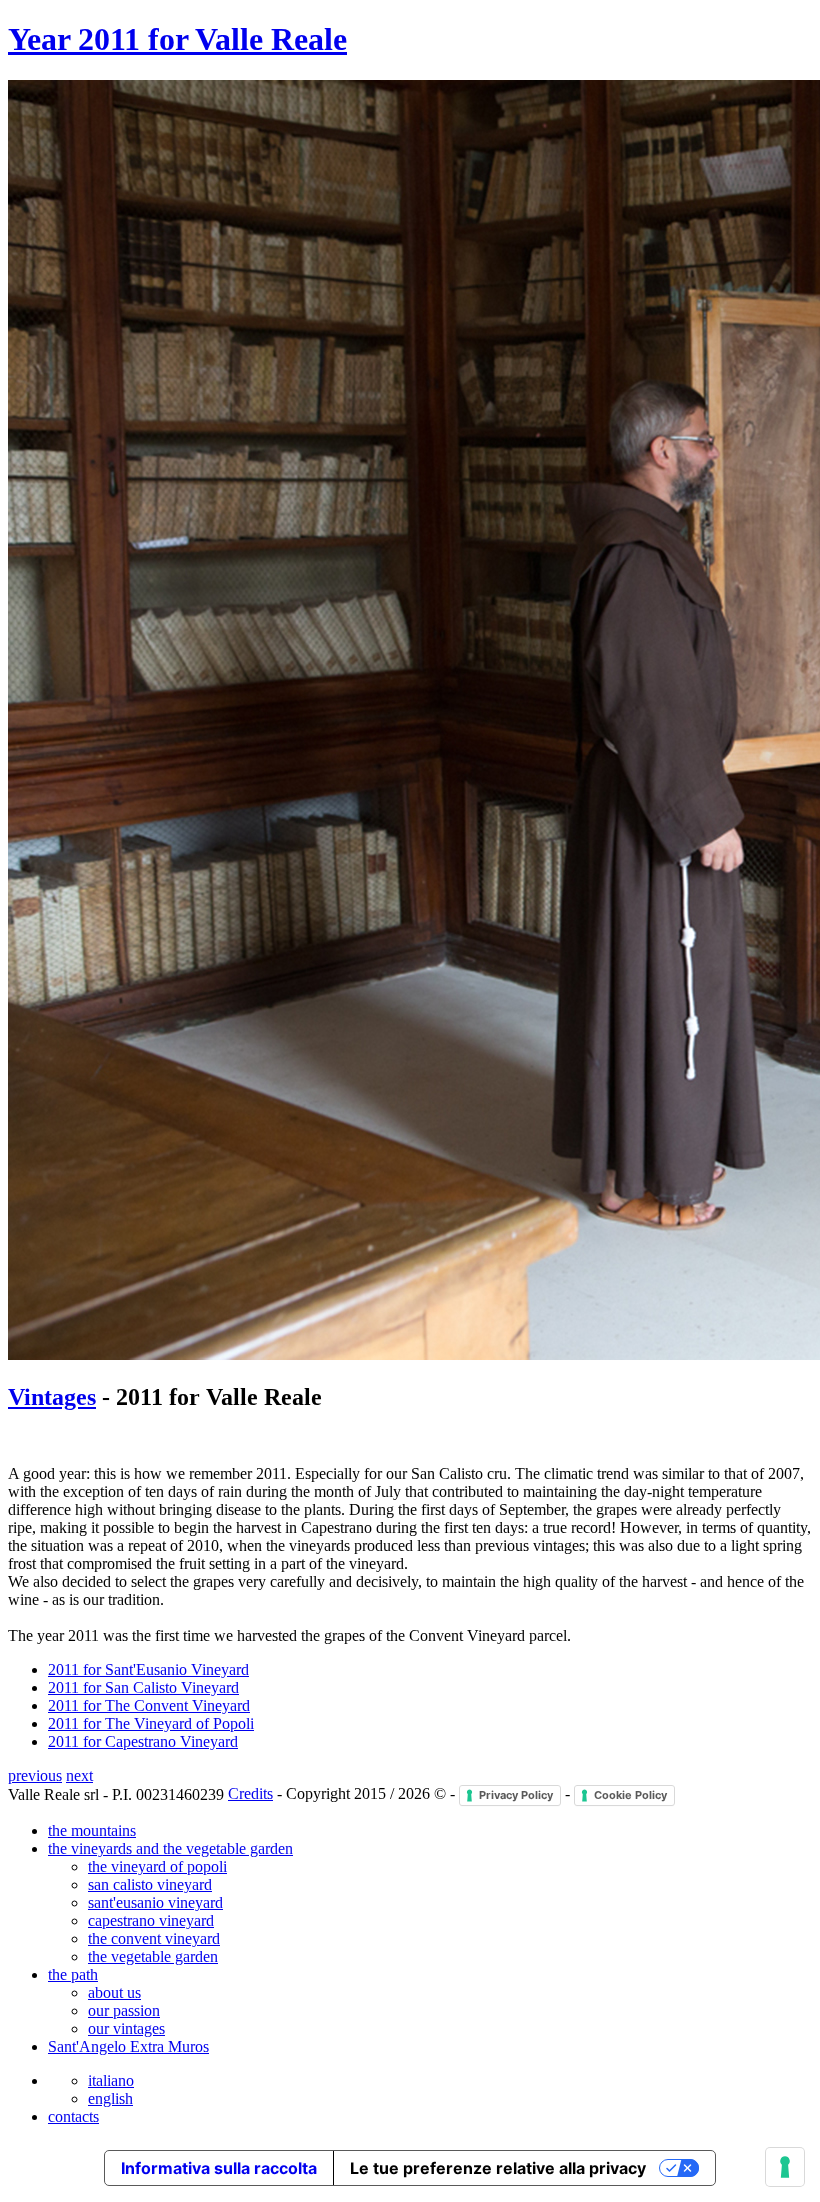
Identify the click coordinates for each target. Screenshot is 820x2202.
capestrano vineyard (151, 1920)
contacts (73, 2116)
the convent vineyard (154, 1938)
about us (114, 1992)
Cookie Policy (630, 1795)
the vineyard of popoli (157, 1866)
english (110, 2098)
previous (35, 1775)
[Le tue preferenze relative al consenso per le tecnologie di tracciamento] (785, 2167)
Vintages (52, 1397)
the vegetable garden (153, 1956)
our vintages (126, 2028)
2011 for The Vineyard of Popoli (151, 1723)
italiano (111, 2080)
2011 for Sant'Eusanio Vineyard (148, 1669)
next (79, 1775)
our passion (124, 2010)
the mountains (92, 1830)
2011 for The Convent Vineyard (149, 1705)
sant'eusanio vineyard (155, 1902)
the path (73, 1974)
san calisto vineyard (150, 1884)
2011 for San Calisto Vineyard (143, 1687)
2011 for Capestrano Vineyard (143, 1741)
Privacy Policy (516, 1795)
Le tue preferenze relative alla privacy (498, 2168)
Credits (250, 1793)
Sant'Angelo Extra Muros (128, 2046)
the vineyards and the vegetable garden (170, 1848)
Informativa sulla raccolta (219, 2168)
